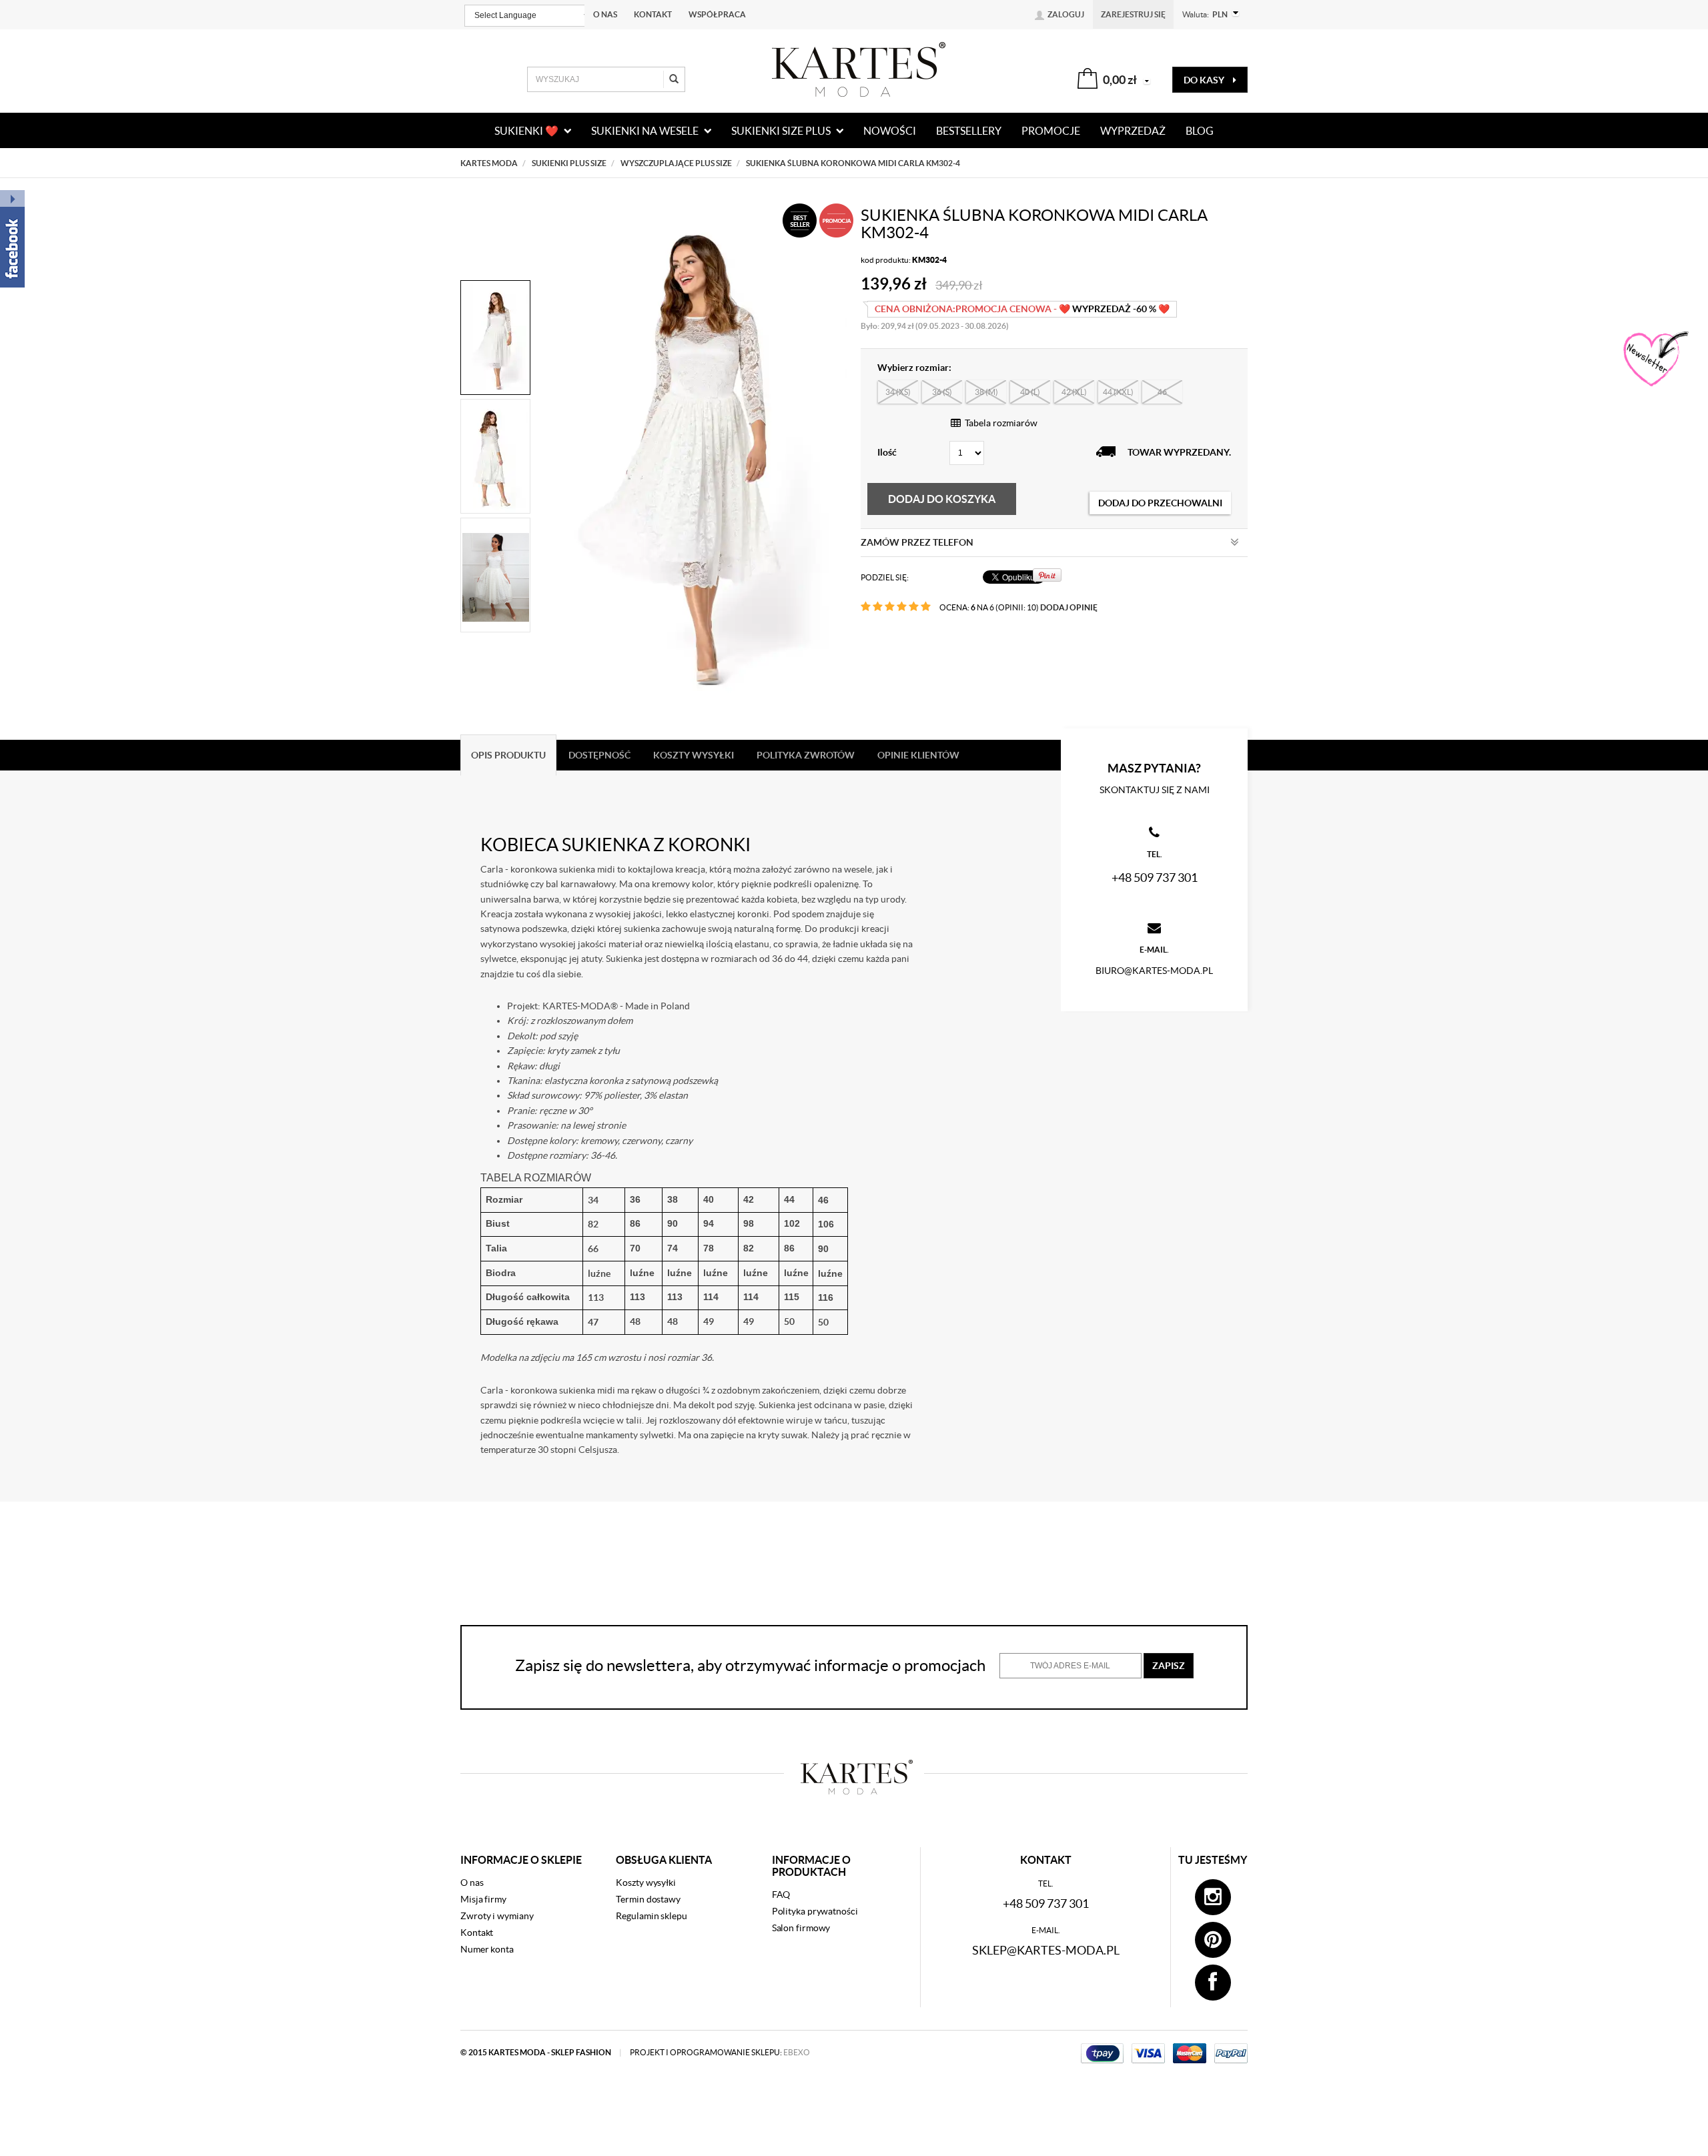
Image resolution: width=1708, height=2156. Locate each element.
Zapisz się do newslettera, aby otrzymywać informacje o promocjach (750, 1665)
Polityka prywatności (815, 1911)
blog (1200, 131)
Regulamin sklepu (651, 1916)
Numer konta (487, 1949)
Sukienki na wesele (646, 131)
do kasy (1205, 80)
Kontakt (653, 14)
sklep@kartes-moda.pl (1046, 1950)
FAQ (781, 1895)
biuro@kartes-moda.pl (1154, 971)
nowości (890, 131)
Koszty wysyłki (646, 1882)
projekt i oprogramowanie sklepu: (720, 2052)
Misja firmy (483, 1899)
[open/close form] (1655, 360)
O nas (605, 14)
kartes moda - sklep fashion (550, 2052)
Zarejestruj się (1133, 14)
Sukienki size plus (782, 131)
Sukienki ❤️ (527, 131)
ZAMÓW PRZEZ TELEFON (917, 542)
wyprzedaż (1133, 131)
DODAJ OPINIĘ (1069, 607)
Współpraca (717, 14)
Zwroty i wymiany (497, 1916)
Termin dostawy (648, 1899)
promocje (1051, 131)
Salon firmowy (801, 1928)
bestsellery (969, 131)
